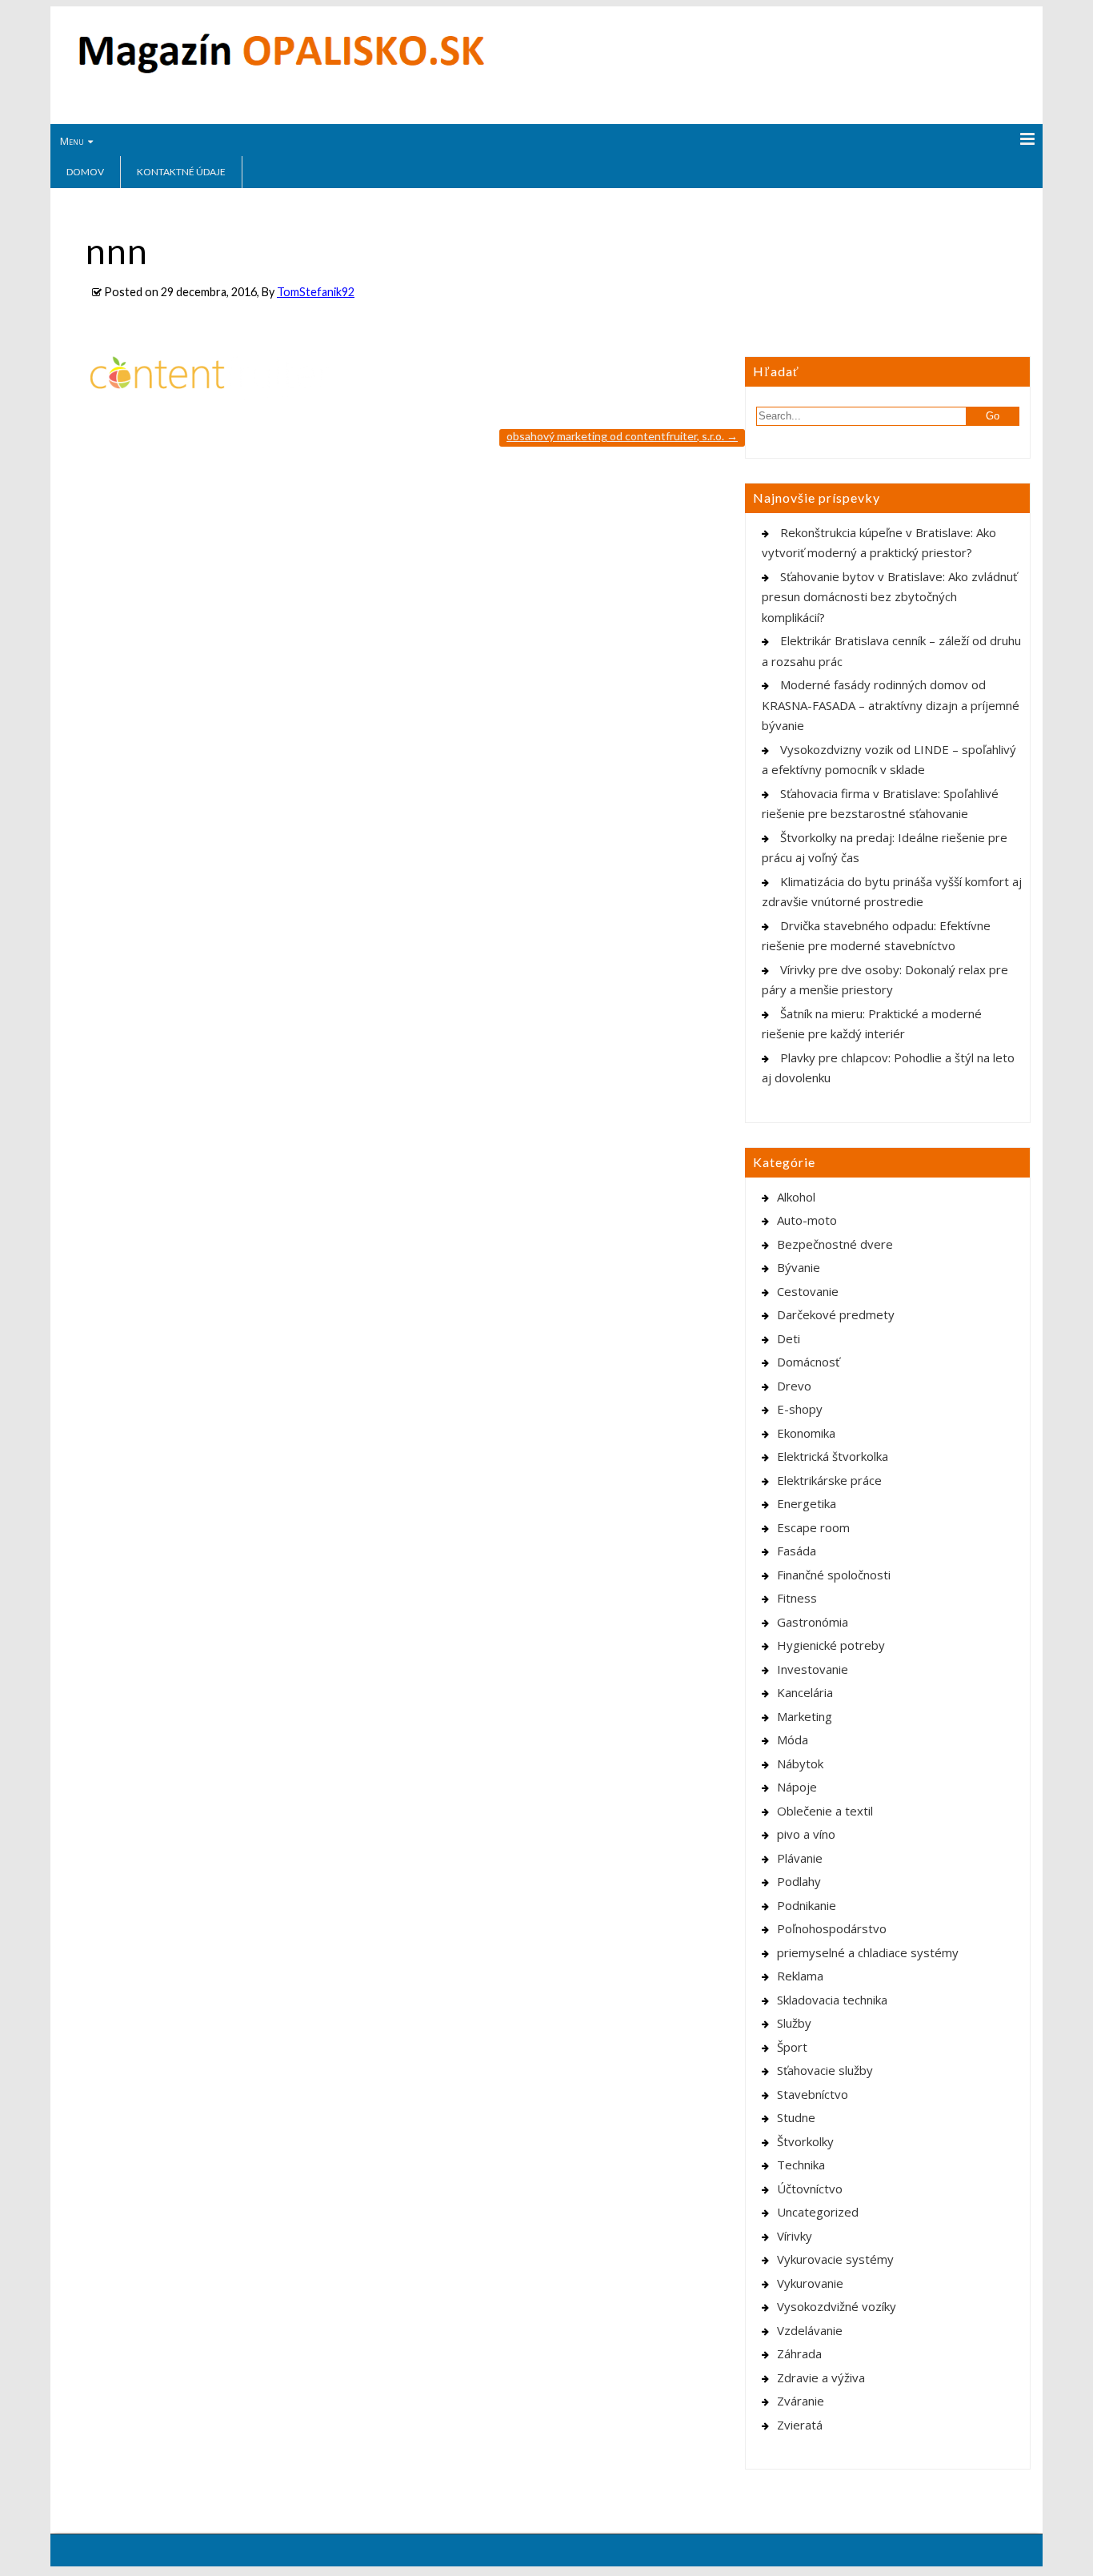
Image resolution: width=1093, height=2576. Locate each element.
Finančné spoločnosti (834, 1575)
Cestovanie (808, 1291)
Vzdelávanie (810, 2330)
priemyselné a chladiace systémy (868, 1952)
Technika (801, 2165)
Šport (792, 2047)
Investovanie (813, 1669)
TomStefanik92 (316, 292)
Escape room (813, 1527)
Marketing (805, 1716)
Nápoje (797, 1787)
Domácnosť (808, 1362)
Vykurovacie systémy (835, 2259)
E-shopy (800, 1409)
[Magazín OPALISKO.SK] (281, 70)
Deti (789, 1338)
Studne (796, 2117)
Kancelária (805, 1692)
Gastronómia (813, 1622)
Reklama (800, 1976)
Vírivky (795, 2236)
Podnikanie (807, 1905)
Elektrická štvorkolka (833, 1456)
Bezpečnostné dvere (835, 1244)
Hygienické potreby (831, 1645)
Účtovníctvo (810, 2189)
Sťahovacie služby (825, 2070)
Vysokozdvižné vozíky (837, 2306)
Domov (85, 172)
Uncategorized (818, 2212)
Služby (794, 2023)
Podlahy (799, 1881)
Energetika (807, 1503)
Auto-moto (807, 1220)
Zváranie (801, 2401)
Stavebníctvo (813, 2094)
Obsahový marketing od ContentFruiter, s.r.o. (622, 436)
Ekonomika (806, 1433)
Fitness (797, 1598)
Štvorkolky (805, 2141)
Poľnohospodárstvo (832, 1928)
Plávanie (800, 1858)
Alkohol (796, 1197)
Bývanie (799, 1267)
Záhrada (799, 2353)
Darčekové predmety (836, 1314)
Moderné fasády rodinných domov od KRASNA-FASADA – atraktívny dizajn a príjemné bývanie (891, 705)
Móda (793, 1739)
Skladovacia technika (832, 2000)
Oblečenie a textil (825, 1811)
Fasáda (797, 1551)
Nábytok (800, 1763)
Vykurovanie (810, 2283)
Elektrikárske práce (829, 1480)
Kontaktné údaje (181, 172)
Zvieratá (800, 2425)
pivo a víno (806, 1834)
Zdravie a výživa (821, 2377)
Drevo (794, 1386)
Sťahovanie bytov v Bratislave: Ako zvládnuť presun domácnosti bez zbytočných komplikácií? (889, 597)
